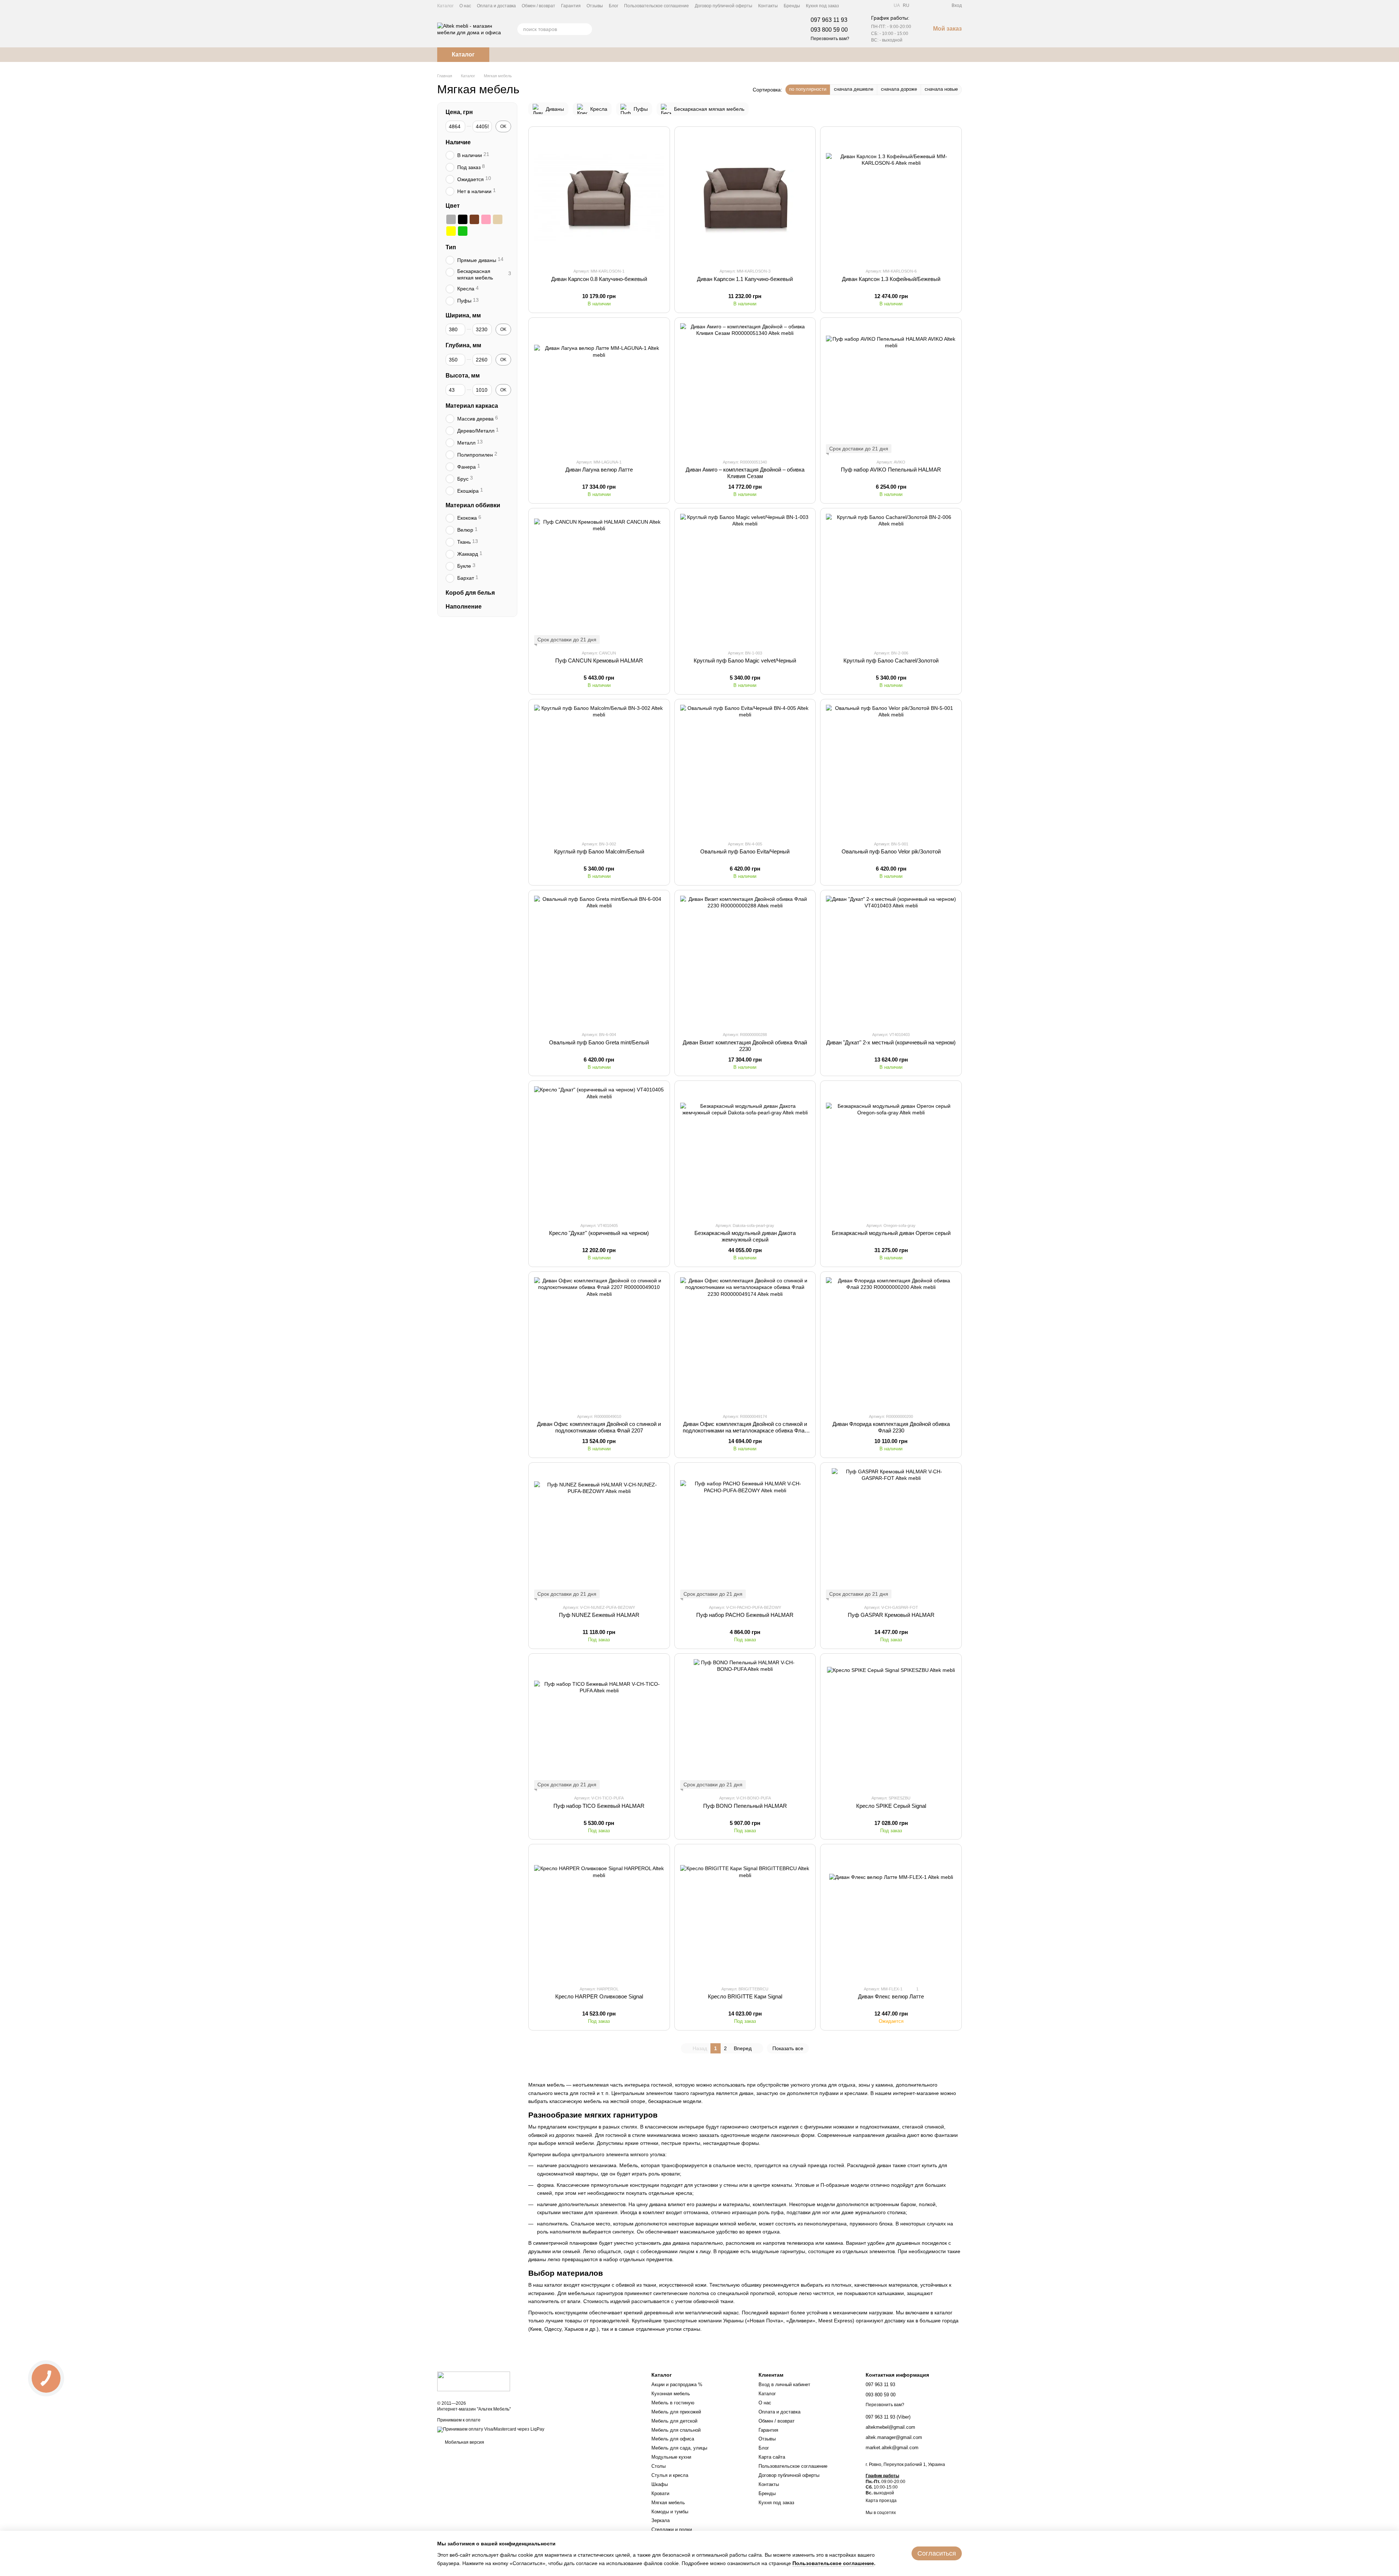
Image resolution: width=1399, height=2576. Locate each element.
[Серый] (451, 219)
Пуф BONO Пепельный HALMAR (745, 1806)
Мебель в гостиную (673, 2403)
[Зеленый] (463, 231)
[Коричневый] (474, 219)
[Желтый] (451, 231)
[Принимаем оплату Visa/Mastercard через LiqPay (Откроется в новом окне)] (491, 2430)
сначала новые (941, 89)
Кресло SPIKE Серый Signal (891, 1806)
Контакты (768, 6)
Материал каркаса (472, 406)
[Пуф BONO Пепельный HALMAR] (745, 1724)
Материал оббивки (473, 505)
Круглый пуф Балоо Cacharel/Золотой (891, 660)
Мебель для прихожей (676, 2412)
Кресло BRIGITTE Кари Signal (745, 1996)
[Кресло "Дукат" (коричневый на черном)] (599, 1151)
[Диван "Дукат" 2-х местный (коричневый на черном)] (891, 961)
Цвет (453, 205)
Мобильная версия (464, 2442)
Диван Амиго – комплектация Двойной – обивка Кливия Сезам (745, 473)
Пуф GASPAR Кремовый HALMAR (891, 1615)
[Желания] (933, 5)
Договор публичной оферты (724, 6)
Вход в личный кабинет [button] (784, 2385)
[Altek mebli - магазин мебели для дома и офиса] (474, 2381)
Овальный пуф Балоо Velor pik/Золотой (891, 851)
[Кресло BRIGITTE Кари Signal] (745, 1915)
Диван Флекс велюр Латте (891, 1996)
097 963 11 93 (829, 20)
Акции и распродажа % (677, 2385)
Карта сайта (772, 2457)
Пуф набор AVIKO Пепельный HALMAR (891, 470)
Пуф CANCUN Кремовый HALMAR (599, 660)
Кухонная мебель (671, 2394)
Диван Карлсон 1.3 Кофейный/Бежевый (891, 279)
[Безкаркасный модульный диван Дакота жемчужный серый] (745, 1151)
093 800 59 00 (829, 30)
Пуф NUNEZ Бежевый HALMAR (599, 1615)
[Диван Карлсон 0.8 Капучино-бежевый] (599, 197)
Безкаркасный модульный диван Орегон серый (891, 1233)
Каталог (445, 6)
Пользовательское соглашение (657, 6)
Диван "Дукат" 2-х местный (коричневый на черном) (891, 1042)
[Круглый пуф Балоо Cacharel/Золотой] (891, 579)
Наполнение (464, 607)
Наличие (458, 142)
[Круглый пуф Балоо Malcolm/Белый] (599, 770)
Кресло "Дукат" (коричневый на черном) (599, 1233)
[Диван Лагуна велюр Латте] (599, 388)
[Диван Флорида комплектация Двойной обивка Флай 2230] (891, 1342)
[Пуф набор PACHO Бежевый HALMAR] (745, 1533)
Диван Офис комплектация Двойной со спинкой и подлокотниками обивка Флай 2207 (599, 1427)
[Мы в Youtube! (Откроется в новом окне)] (858, 5)
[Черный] (463, 219)
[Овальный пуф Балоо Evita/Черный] (745, 770)
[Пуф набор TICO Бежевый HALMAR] (599, 1724)
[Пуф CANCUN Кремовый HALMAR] (599, 579)
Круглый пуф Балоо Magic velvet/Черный (745, 660)
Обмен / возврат (538, 6)
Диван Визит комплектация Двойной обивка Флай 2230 (745, 1046)
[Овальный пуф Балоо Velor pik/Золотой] (891, 770)
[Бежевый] (498, 219)
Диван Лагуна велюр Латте (599, 470)
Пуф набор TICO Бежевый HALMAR (599, 1806)
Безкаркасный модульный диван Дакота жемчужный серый (745, 1236)
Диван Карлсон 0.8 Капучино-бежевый (599, 279)
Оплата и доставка (496, 6)
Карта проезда (881, 2501)
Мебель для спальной (676, 2430)
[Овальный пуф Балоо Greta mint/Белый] (599, 961)
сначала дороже (899, 89)
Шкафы (660, 2484)
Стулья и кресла (670, 2475)
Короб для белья (470, 592)
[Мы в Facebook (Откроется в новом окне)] (849, 5)
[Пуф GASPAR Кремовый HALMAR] (891, 1533)
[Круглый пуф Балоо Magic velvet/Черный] (745, 579)
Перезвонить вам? (830, 39)
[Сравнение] (920, 5)
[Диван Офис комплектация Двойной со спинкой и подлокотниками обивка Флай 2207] (599, 1342)
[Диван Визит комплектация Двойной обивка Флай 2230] (745, 961)
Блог (614, 6)
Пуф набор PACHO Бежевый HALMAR (745, 1615)
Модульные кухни (671, 2457)
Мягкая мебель (668, 2503)
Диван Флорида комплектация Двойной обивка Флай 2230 (891, 1427)
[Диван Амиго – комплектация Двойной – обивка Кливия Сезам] (745, 388)
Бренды (792, 6)
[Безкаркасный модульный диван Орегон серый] (891, 1151)
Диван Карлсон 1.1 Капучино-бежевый (745, 279)
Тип (451, 247)
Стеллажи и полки (672, 2530)
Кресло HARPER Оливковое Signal (599, 1996)
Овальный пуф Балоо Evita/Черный (745, 851)
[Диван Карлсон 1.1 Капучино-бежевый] (745, 197)
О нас (465, 6)
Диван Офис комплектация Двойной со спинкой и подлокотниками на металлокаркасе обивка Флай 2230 (745, 1430)
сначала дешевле (854, 89)
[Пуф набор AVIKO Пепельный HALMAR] (891, 388)
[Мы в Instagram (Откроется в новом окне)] (867, 5)
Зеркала (661, 2520)
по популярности (808, 89)
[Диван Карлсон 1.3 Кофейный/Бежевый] (891, 197)
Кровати (660, 2493)
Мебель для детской (674, 2421)
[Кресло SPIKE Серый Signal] (891, 1724)
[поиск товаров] (586, 29)
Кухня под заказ (822, 6)
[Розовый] (486, 219)
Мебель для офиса (673, 2439)
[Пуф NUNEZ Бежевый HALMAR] (599, 1533)
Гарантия (571, 6)
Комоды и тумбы (670, 2512)
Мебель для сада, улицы (679, 2448)
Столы (659, 2466)
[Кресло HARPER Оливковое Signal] (599, 1915)
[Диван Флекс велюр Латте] (891, 1915)
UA (897, 5)
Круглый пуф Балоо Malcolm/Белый (599, 851)
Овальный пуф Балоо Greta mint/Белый (599, 1042)
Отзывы (595, 6)
